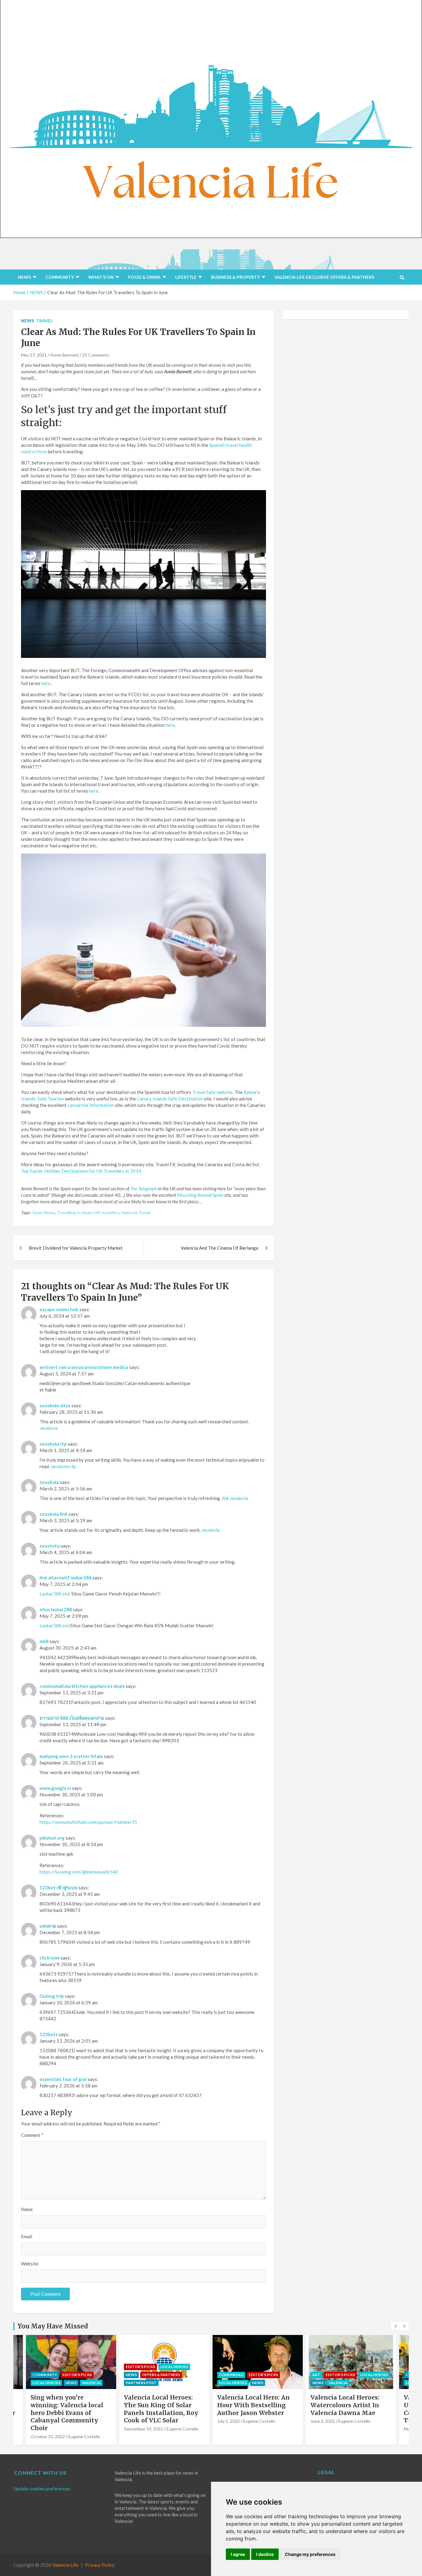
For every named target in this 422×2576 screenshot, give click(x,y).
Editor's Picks (77, 2375)
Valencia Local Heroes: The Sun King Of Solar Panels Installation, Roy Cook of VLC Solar (161, 2409)
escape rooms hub (59, 1309)
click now (50, 1958)
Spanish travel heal (228, 445)
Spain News (44, 1212)
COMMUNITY (60, 277)
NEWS (24, 277)
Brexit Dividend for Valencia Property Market (76, 1248)
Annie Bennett (64, 355)
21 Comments (96, 355)
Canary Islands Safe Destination (170, 1099)
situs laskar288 (56, 1609)
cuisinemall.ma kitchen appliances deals (82, 1686)
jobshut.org (52, 1838)
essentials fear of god (63, 2079)
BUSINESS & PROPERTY (235, 277)
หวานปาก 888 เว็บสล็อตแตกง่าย (72, 1718)
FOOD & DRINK (144, 277)
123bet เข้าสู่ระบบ (59, 1888)
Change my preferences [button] (310, 2554)
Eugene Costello (84, 2436)
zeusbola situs (55, 1405)
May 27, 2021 (34, 355)
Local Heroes (46, 2383)
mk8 (44, 1641)
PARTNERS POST (141, 2383)
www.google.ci (55, 1788)
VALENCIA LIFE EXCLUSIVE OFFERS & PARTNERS (324, 277)
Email (27, 2236)
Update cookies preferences (42, 2489)
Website (30, 2264)
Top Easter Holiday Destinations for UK (62, 1171)
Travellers (114, 1171)
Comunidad (231, 2375)
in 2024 (133, 1171)
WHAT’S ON (101, 277)
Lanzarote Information (91, 1105)
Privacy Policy (100, 2565)
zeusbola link (54, 1514)
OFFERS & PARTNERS (161, 2375)
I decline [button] (265, 2554)
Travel (44, 321)
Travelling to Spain (75, 1212)
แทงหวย (48, 1926)
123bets (49, 2034)
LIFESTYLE (186, 277)
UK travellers (107, 1212)
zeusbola (49, 1428)
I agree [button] (238, 2554)
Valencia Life (65, 2565)
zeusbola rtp (53, 1444)
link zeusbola (235, 1498)
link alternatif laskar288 (65, 1578)
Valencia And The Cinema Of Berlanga (219, 1248)
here (46, 683)
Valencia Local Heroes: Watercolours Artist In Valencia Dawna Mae (345, 2405)
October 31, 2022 (48, 2436)
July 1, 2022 (228, 2421)
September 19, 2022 (143, 2429)
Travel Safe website (212, 1092)
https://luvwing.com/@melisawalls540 (79, 1872)
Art (316, 2375)
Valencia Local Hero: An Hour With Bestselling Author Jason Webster (253, 2405)
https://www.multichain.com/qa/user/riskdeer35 (88, 1822)
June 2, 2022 (323, 2421)
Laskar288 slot (55, 1594)
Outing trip (52, 1996)
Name (27, 2209)
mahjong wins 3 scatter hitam (71, 1756)
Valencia (91, 2383)
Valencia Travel (136, 1212)
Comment (32, 2135)
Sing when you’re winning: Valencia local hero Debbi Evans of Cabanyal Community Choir (67, 2413)
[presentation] (395, 2326)
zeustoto (50, 1546)
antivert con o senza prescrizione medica (84, 1367)
